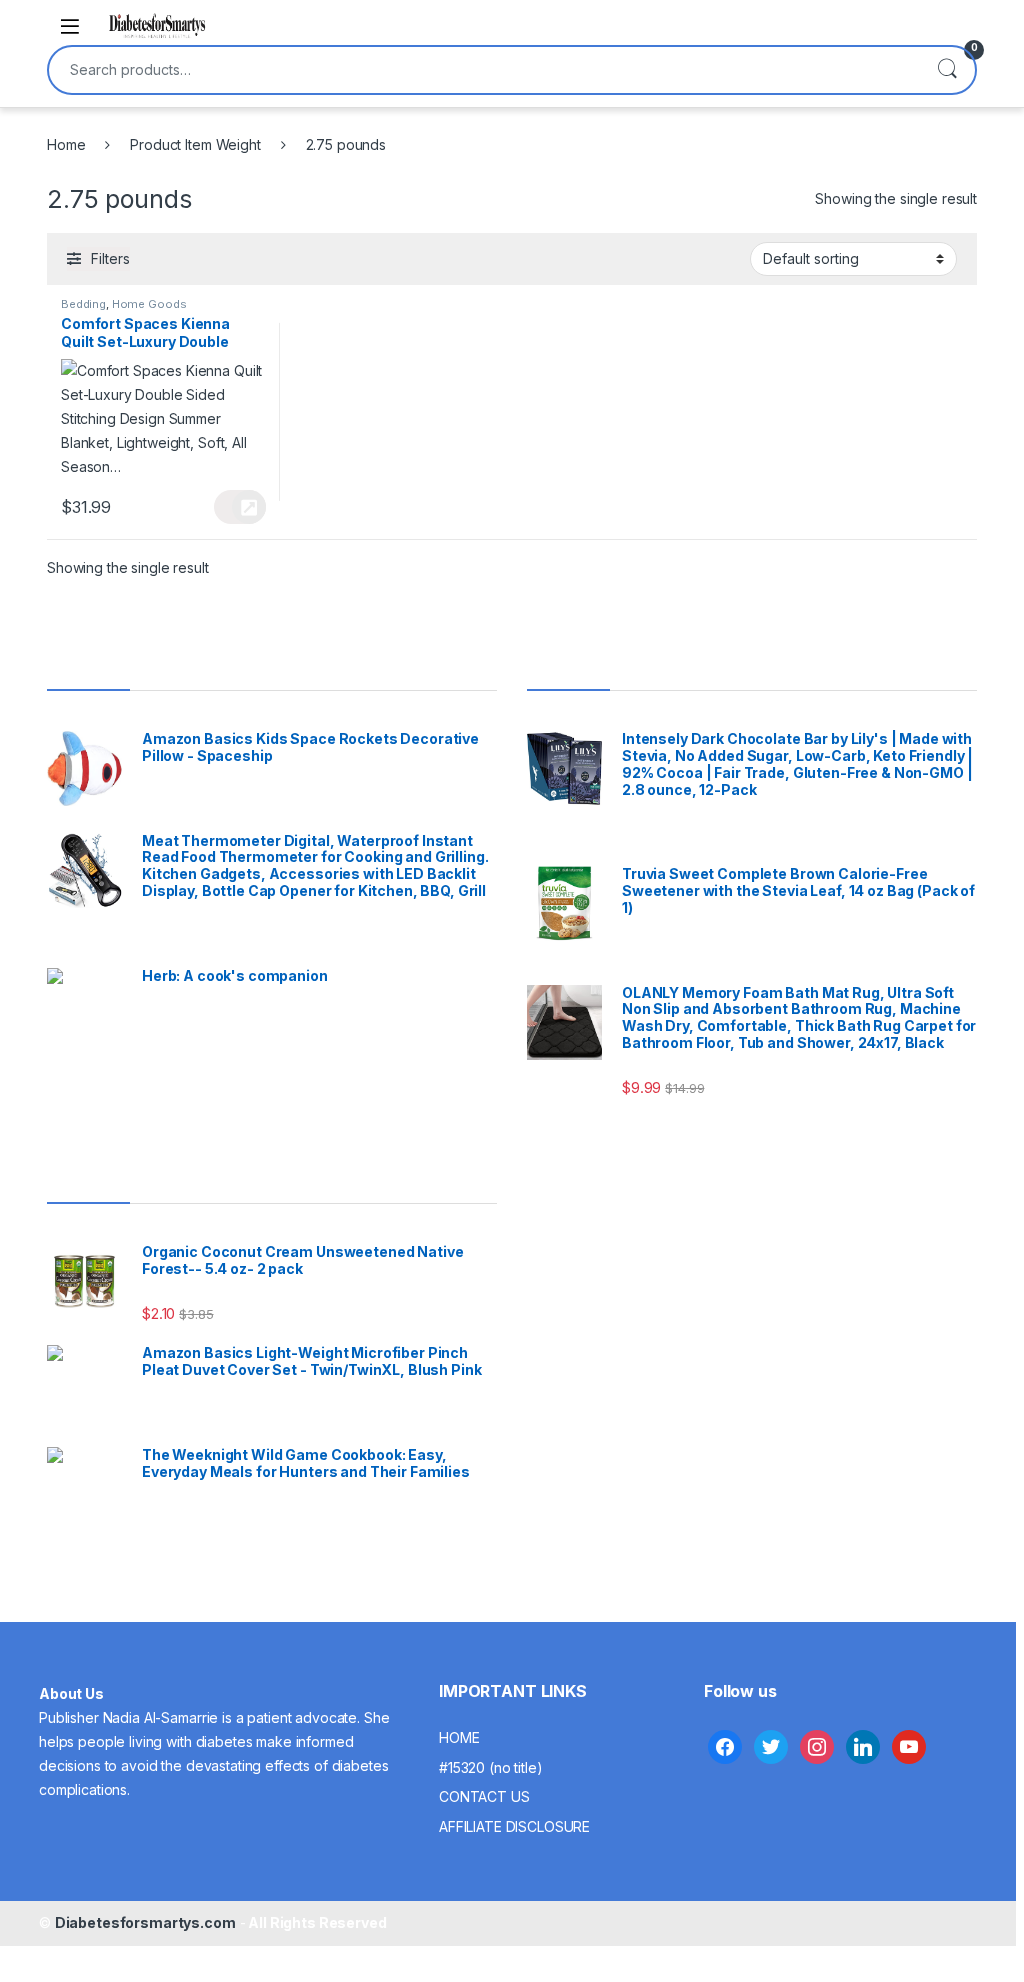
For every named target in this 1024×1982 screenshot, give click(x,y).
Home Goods (149, 304)
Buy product (239, 507)
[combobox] (484, 70)
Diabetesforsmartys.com (145, 1922)
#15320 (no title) (491, 1767)
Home (66, 144)
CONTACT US (484, 1796)
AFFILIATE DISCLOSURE (514, 1826)
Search (947, 70)
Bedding (83, 304)
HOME (459, 1737)
